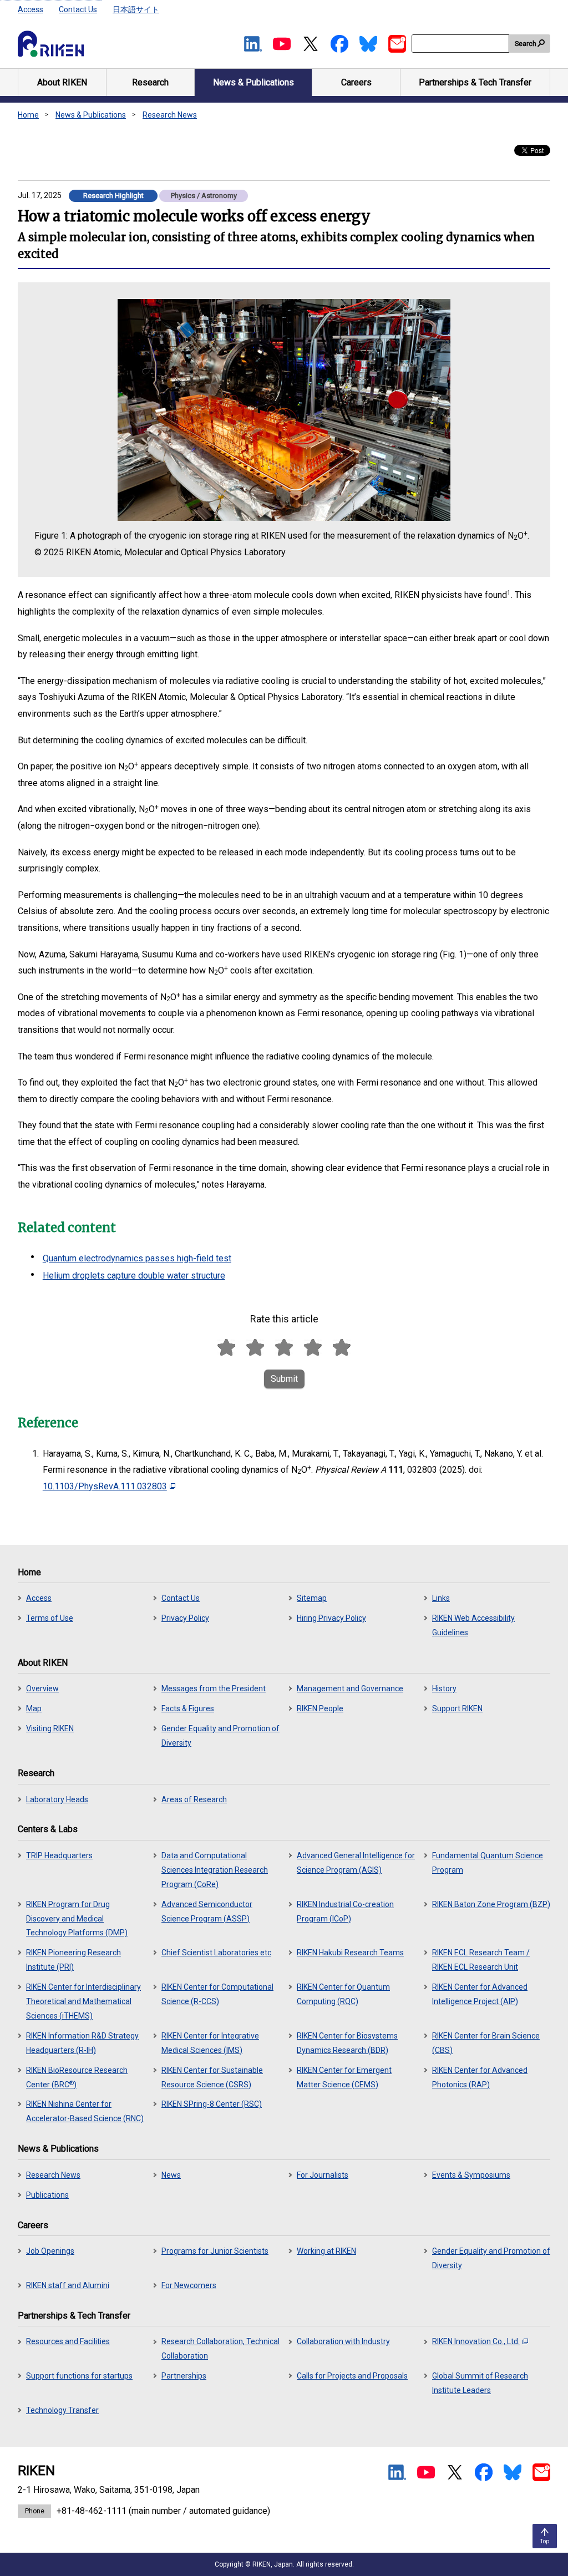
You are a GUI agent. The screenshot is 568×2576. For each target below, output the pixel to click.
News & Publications (91, 115)
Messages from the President (214, 1688)
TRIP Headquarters (59, 1855)
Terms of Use (50, 1618)
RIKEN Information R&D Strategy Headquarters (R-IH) (82, 2043)
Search (526, 44)
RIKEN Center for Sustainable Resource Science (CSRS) (212, 2077)
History (444, 1688)
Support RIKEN (457, 1708)
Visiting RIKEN (50, 1728)
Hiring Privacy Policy (331, 1618)
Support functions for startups (79, 2376)
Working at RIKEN (326, 2251)
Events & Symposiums (471, 2175)
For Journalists (323, 2175)
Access (31, 9)
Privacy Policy (185, 1618)
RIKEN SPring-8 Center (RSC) (212, 2104)
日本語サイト (136, 9)
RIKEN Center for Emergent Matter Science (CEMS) (344, 2077)
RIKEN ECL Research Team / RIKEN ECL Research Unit (481, 1960)
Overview (42, 1688)
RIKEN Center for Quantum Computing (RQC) (343, 1994)
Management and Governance (350, 1688)
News (171, 2175)
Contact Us (78, 9)
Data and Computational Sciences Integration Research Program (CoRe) (215, 1870)
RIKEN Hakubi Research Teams (350, 1953)
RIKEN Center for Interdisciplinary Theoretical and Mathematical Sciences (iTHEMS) (83, 2001)
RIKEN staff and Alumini (68, 2285)
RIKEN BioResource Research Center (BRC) (77, 2077)
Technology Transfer (62, 2410)
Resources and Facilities (68, 2341)
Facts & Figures (188, 1708)
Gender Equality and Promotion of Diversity (220, 1736)
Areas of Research (194, 1799)
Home (28, 115)
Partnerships (184, 2376)
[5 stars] (342, 1348)
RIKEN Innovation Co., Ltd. (476, 2341)
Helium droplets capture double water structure (134, 1276)
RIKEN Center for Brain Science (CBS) (486, 2043)
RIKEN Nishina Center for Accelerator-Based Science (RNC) (85, 2111)
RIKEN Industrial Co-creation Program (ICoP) (345, 1911)
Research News (170, 115)
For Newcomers (189, 2285)
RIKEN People (320, 1708)
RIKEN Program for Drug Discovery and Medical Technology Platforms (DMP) (77, 1919)
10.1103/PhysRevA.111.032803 (105, 1486)
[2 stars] (255, 1348)
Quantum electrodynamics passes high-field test (137, 1258)
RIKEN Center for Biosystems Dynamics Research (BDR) (347, 2043)
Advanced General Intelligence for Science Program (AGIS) (356, 1863)
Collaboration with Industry (343, 2341)
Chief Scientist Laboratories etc (216, 1953)
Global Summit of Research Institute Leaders (480, 2383)
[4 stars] (313, 1348)
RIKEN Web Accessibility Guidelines (473, 1625)
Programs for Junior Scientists (215, 2251)
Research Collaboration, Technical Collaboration (220, 2349)
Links (441, 1598)
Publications (47, 2195)
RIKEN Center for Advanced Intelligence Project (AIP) (480, 1994)
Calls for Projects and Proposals (352, 2376)
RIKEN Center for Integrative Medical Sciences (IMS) (210, 2043)
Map (34, 1708)
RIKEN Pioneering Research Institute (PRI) (73, 1960)
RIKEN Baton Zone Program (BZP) (491, 1904)
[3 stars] (284, 1348)
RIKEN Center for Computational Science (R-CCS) (217, 1994)
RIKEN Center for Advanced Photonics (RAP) (480, 2077)
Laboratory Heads (57, 1799)
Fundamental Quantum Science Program (488, 1863)
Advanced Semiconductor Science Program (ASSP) (207, 1911)
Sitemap (312, 1598)
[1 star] (226, 1348)
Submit (284, 1379)
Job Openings (50, 2251)
